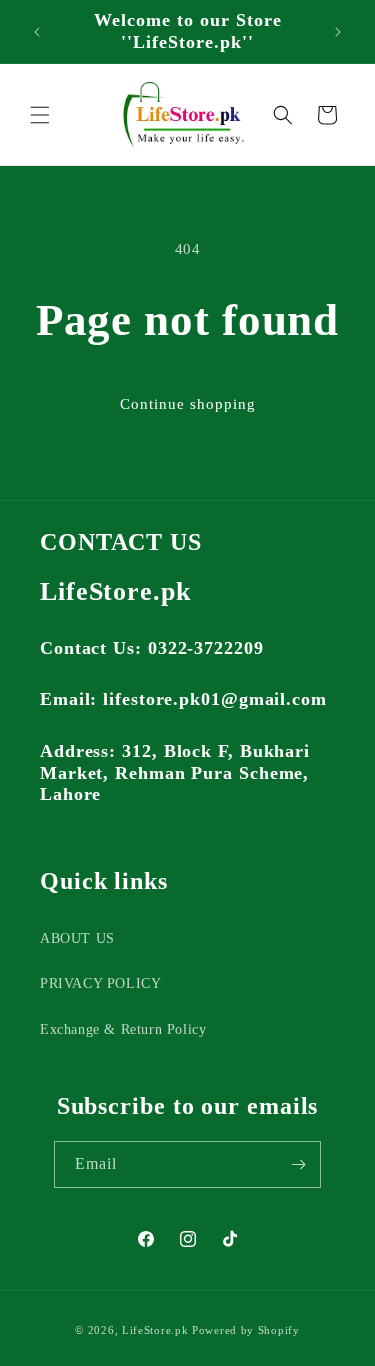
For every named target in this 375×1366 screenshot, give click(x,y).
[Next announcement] (338, 32)
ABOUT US (77, 938)
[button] (40, 115)
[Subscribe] (298, 1164)
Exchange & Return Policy (123, 1029)
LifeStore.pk (155, 1330)
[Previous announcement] (37, 32)
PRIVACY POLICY (100, 983)
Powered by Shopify (246, 1330)
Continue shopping (188, 404)
